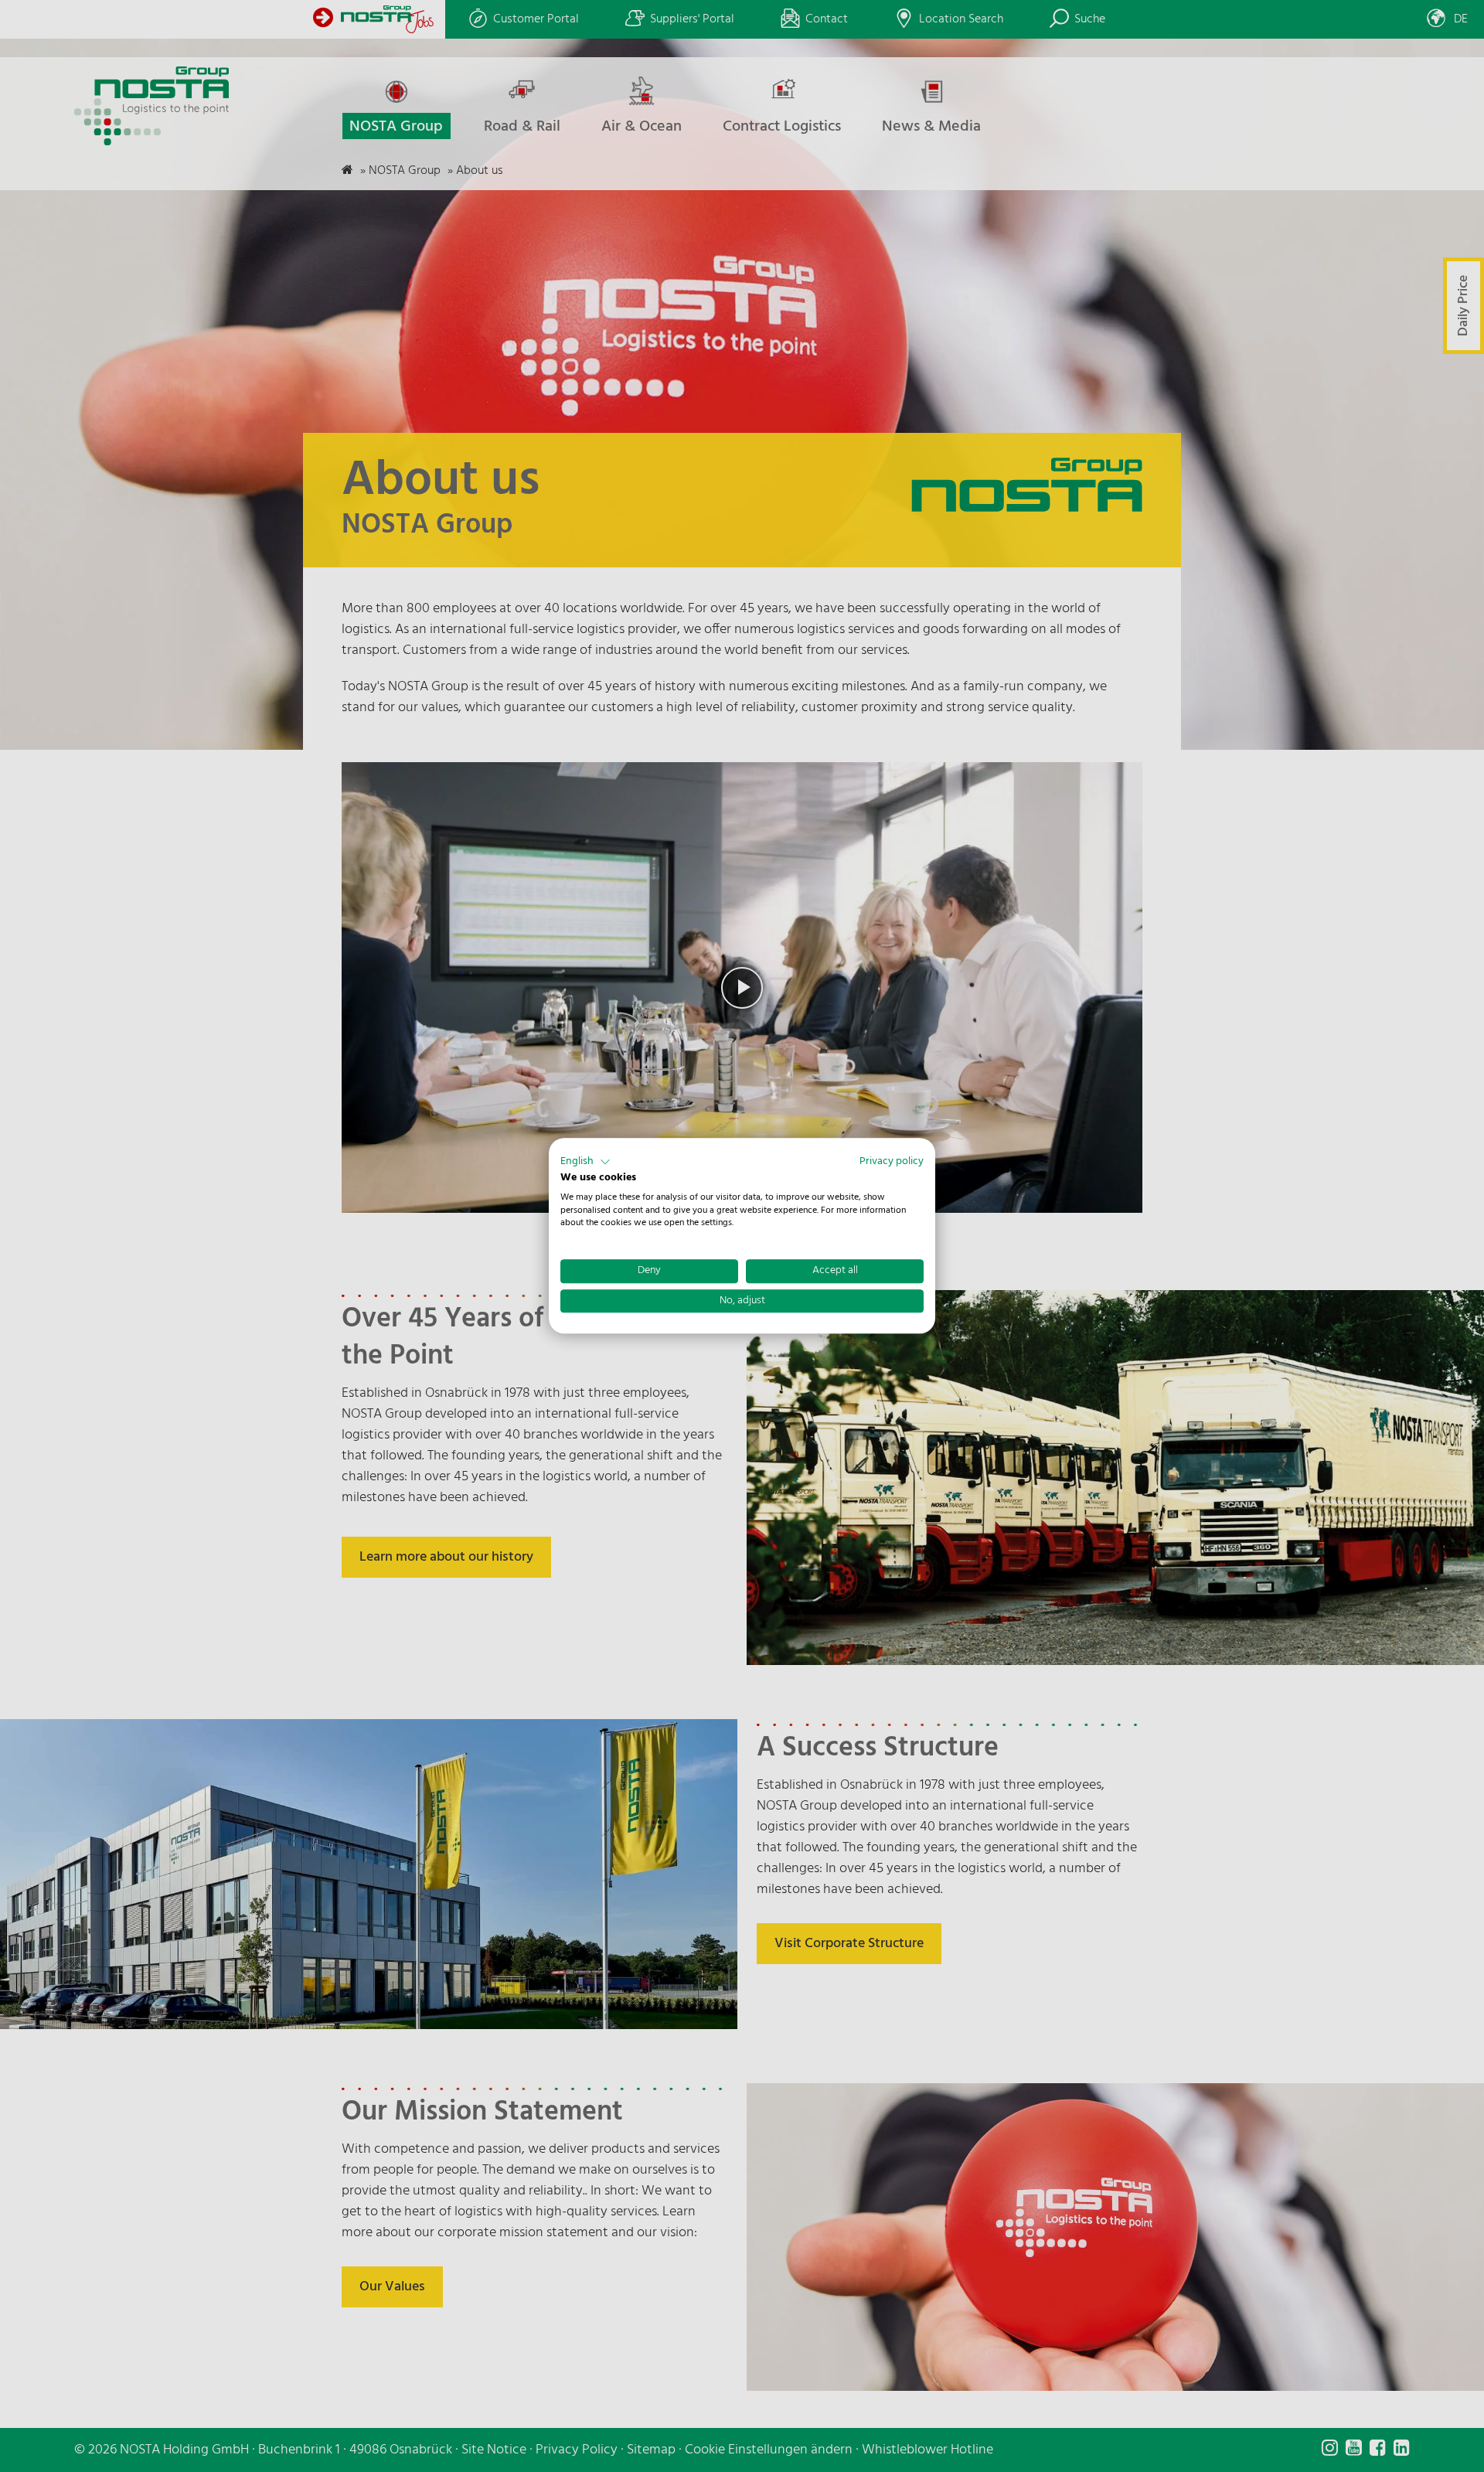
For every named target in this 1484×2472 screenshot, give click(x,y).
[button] (585, 1162)
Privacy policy (892, 1161)
